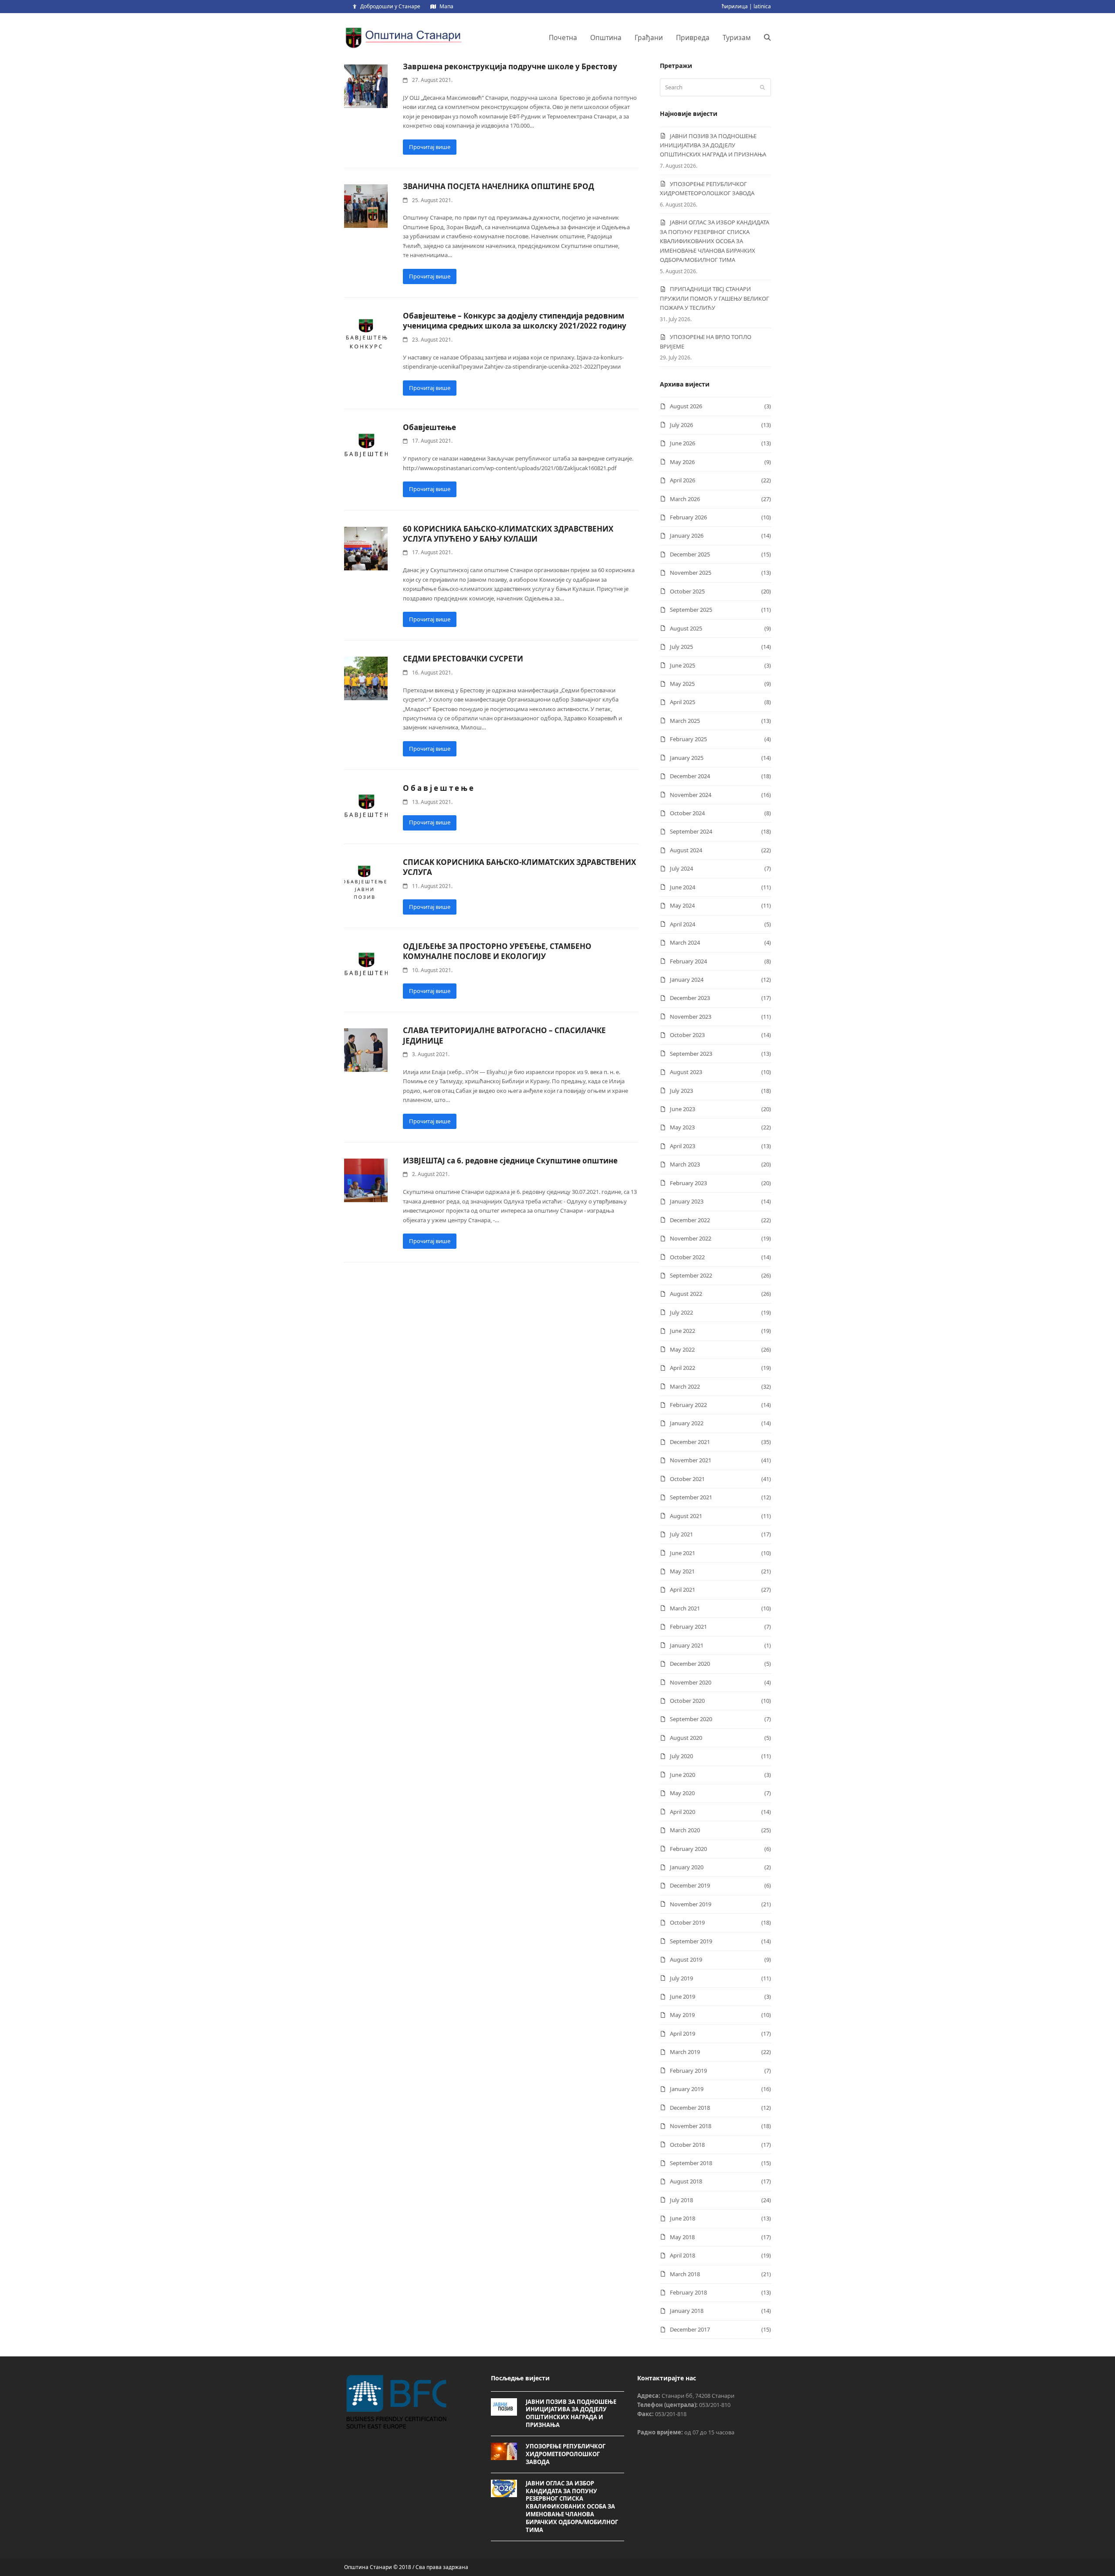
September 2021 (691, 1497)
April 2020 (683, 1812)
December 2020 (690, 1664)
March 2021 (685, 1608)
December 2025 (690, 554)
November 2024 (691, 795)
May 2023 (682, 1127)
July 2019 (681, 1978)
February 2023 (688, 1183)
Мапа (446, 6)
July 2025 (681, 647)
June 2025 (683, 665)
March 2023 (685, 1164)
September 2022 (691, 1275)
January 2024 (687, 980)
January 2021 (687, 1645)
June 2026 (683, 443)
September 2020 (691, 1719)
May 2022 (682, 1349)
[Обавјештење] (366, 447)
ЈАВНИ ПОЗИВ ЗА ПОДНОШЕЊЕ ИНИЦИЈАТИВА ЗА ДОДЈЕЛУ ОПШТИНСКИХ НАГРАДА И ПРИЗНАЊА (713, 145)
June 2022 (683, 1331)
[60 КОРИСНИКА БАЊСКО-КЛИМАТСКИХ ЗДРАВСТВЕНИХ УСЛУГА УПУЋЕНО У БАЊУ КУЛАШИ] (366, 548)
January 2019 (687, 2089)
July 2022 (681, 1312)
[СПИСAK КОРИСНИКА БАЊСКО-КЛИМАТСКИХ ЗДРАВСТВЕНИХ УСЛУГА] (366, 881)
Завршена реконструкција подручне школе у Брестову (510, 66)
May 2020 (682, 1793)
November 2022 (691, 1238)
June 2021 (683, 1553)
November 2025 (691, 573)
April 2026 (683, 480)
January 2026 (687, 536)
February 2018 (688, 2292)
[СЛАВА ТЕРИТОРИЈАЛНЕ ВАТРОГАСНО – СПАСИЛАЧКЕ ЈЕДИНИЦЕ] (366, 1050)
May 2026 (682, 462)
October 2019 (687, 1922)
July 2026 (681, 425)
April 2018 (683, 2255)
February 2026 (688, 517)
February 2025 (688, 739)
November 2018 (691, 2126)
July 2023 (681, 1091)
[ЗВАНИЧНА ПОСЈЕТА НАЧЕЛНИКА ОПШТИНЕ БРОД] (366, 206)
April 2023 (683, 1146)
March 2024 (685, 942)
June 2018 (683, 2218)
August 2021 (686, 1516)
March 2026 (685, 499)
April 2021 (683, 1590)
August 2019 (686, 1959)
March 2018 (685, 2274)
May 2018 (682, 2237)
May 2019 (682, 2015)
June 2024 (683, 887)
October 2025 (687, 591)
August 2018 (686, 2181)
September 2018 (691, 2163)
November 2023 (691, 1017)
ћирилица (735, 6)
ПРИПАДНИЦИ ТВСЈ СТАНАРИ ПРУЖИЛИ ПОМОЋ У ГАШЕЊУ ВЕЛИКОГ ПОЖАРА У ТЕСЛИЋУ (715, 298)
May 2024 (682, 905)
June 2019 (683, 1996)
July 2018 (681, 2200)
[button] (767, 37)
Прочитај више (430, 147)
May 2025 (682, 684)
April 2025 (683, 702)
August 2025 (686, 628)
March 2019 (685, 2052)
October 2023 (687, 1035)
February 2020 (688, 1849)
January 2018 (687, 2311)
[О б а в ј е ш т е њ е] (366, 807)
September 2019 (691, 1941)
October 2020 (687, 1701)
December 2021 (690, 1442)
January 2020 (687, 1867)
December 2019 (690, 1885)
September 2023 (691, 1054)
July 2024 (681, 868)
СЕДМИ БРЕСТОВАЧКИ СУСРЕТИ (463, 659)
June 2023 (683, 1109)
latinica (762, 6)
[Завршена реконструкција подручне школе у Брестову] (366, 85)
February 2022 (688, 1405)
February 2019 (688, 2071)
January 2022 (687, 1423)
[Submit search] (762, 88)
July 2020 (681, 1756)
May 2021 (682, 1571)
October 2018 (687, 2145)
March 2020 (685, 1830)
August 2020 (686, 1738)
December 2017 (690, 2329)
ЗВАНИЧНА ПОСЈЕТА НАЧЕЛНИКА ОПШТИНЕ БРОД (498, 186)
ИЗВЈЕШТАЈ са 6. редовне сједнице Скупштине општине (510, 1161)
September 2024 (691, 831)
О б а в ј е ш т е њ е (438, 788)
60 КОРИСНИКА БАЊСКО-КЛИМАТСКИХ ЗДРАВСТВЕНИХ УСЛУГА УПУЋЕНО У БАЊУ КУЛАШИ (508, 534)
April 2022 (683, 1368)
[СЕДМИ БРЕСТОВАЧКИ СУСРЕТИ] (366, 678)
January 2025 (687, 758)
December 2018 (690, 2108)
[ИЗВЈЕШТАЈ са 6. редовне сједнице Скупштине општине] (366, 1180)
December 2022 (690, 1220)
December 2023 (690, 998)
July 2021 (681, 1534)
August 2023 (686, 1072)
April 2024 (683, 924)
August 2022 (686, 1294)
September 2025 (691, 610)
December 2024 (690, 776)
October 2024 (687, 813)
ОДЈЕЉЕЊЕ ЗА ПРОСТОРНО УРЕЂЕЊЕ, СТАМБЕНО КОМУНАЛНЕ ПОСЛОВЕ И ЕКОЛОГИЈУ (497, 951)
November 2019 (691, 1904)
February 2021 (688, 1627)
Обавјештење (429, 427)
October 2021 (687, 1479)
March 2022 (685, 1386)
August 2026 (686, 406)
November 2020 (691, 1682)
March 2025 (685, 721)
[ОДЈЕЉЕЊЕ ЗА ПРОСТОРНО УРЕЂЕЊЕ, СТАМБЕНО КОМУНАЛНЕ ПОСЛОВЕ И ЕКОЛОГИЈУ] (366, 966)
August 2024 (686, 850)
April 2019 (683, 2034)
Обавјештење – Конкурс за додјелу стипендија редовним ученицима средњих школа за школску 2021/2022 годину (515, 321)
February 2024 (688, 961)
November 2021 (691, 1460)
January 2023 (687, 1201)
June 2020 (683, 1775)
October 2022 (687, 1257)
